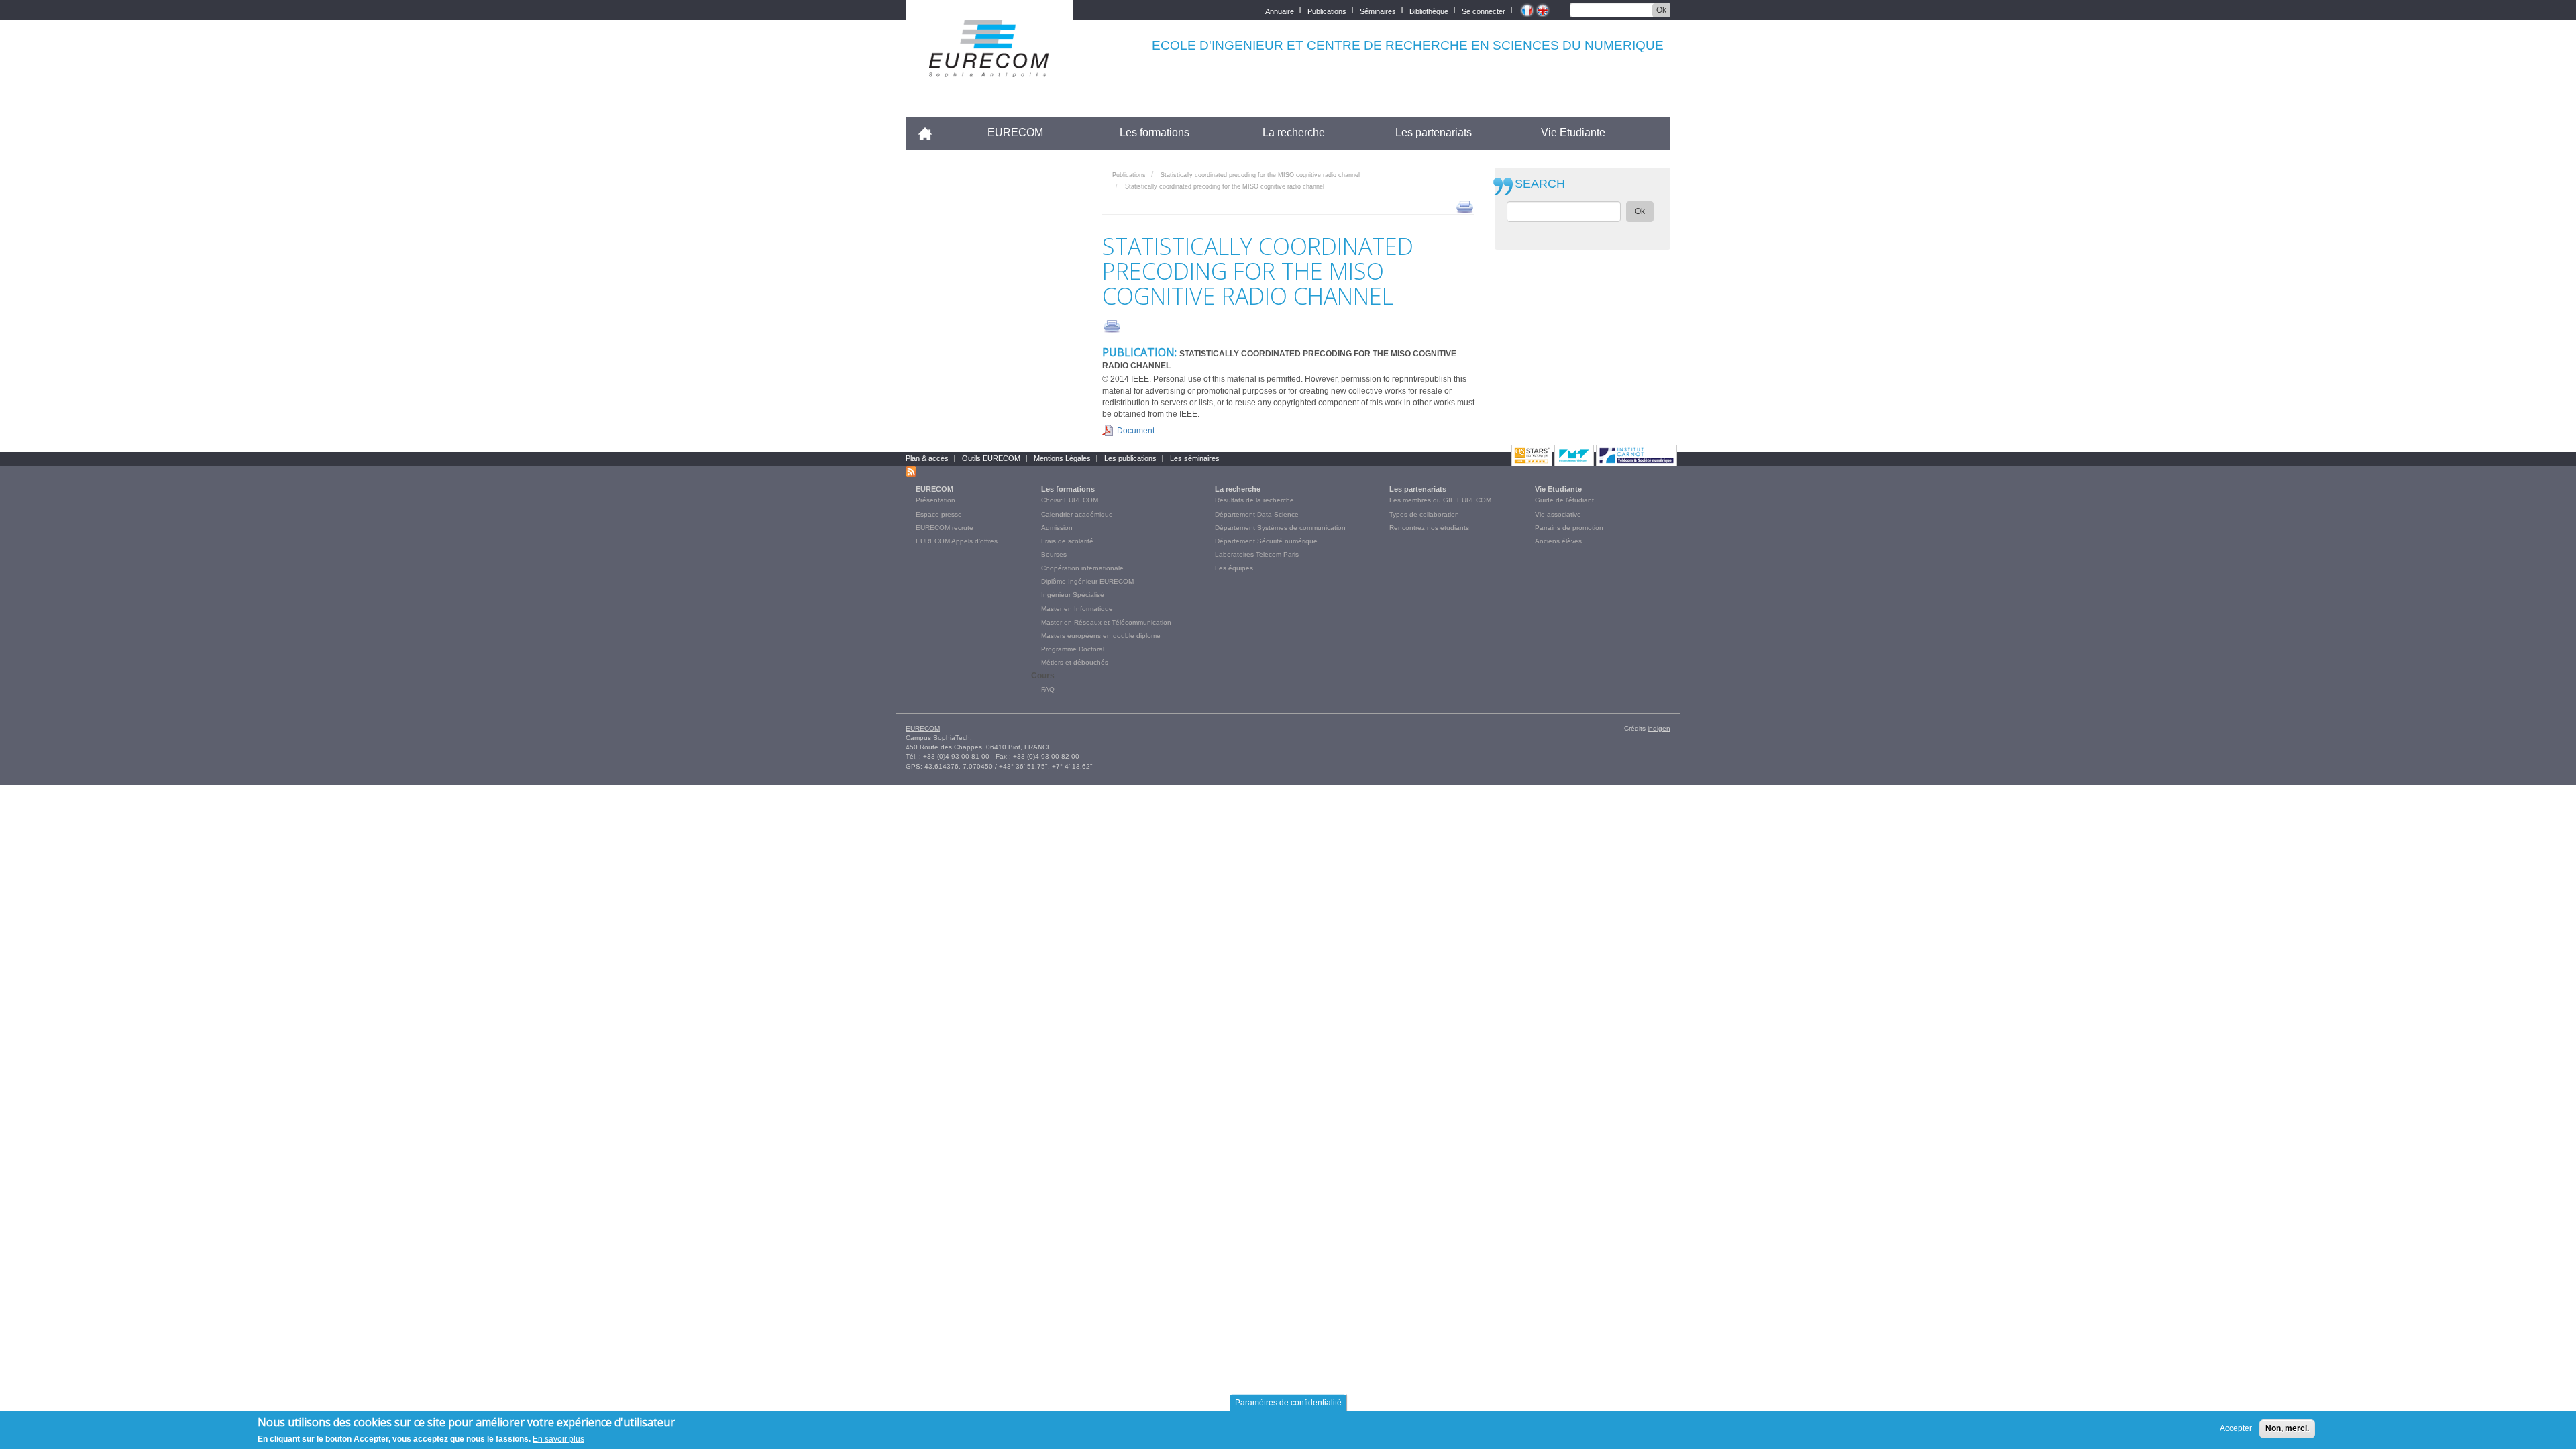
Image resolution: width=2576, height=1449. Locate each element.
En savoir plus (558, 1438)
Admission (1057, 528)
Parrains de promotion (1569, 528)
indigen (1659, 728)
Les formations (1155, 132)
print (1465, 206)
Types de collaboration (1424, 514)
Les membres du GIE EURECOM (1440, 500)
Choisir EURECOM (1070, 500)
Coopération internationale (1082, 568)
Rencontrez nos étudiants (1429, 528)
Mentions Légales (1062, 458)
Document (1136, 431)
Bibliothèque (1429, 10)
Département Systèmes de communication (1280, 528)
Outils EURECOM (991, 458)
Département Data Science (1257, 514)
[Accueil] (989, 68)
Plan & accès (927, 458)
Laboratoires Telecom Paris (1257, 554)
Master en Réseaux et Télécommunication (1106, 622)
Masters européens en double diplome (1101, 636)
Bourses (1054, 554)
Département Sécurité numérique (1266, 541)
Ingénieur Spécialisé (1073, 595)
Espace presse (939, 514)
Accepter (2236, 1428)
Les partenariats (1434, 132)
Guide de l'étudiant (1564, 500)
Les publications (1130, 458)
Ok (1661, 10)
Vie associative (1558, 514)
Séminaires (1378, 10)
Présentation (935, 500)
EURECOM (1015, 132)
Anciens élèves (1558, 541)
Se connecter (1484, 10)
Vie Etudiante (1573, 132)
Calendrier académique (1077, 514)
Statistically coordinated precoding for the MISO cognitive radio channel (1260, 175)
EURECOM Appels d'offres (957, 541)
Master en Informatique (1077, 609)
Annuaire (1280, 10)
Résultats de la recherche (1254, 500)
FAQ (1048, 689)
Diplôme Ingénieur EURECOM (1087, 581)
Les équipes (1234, 568)
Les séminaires (1195, 458)
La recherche (1294, 132)
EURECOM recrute (945, 528)
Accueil (931, 132)
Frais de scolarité (1067, 541)
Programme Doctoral (1073, 649)
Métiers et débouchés (1075, 662)
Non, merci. (2287, 1428)
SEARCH (1540, 184)
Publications (1327, 10)
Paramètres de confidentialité (1288, 1403)
